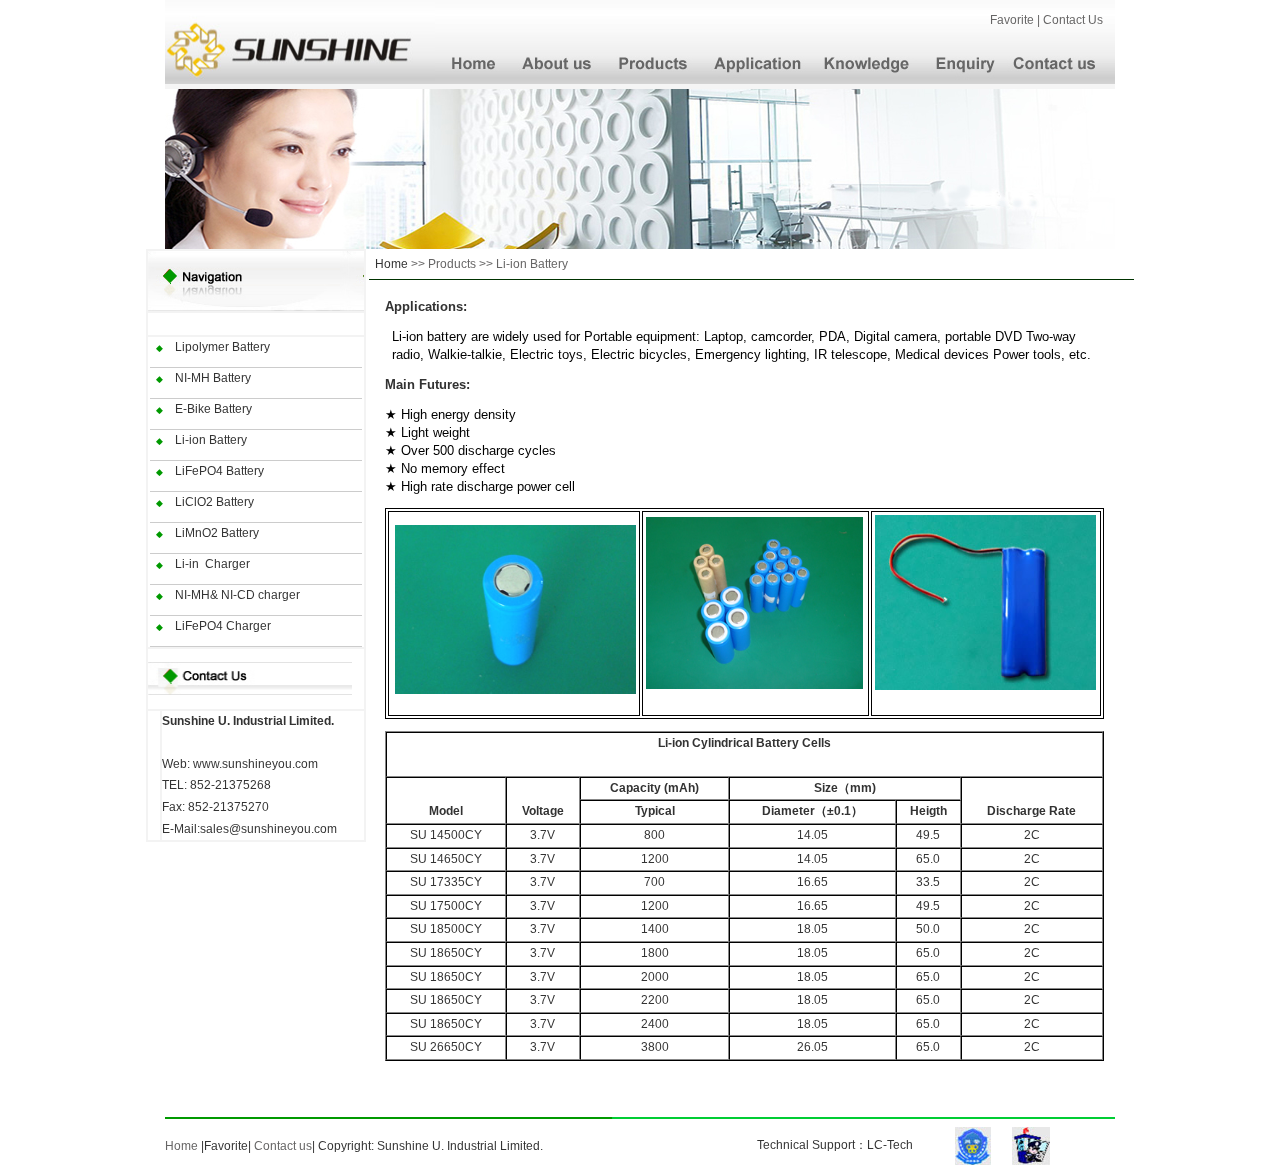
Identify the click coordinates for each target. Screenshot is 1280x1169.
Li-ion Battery (211, 440)
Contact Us (1077, 20)
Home (391, 264)
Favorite (226, 1146)
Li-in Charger (212, 564)
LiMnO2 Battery (217, 533)
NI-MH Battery (213, 378)
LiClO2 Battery (214, 502)
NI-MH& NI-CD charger (237, 595)
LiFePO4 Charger (223, 626)
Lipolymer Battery (222, 347)
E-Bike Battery (213, 409)
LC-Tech (890, 1145)
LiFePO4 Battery (219, 471)
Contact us (283, 1146)
